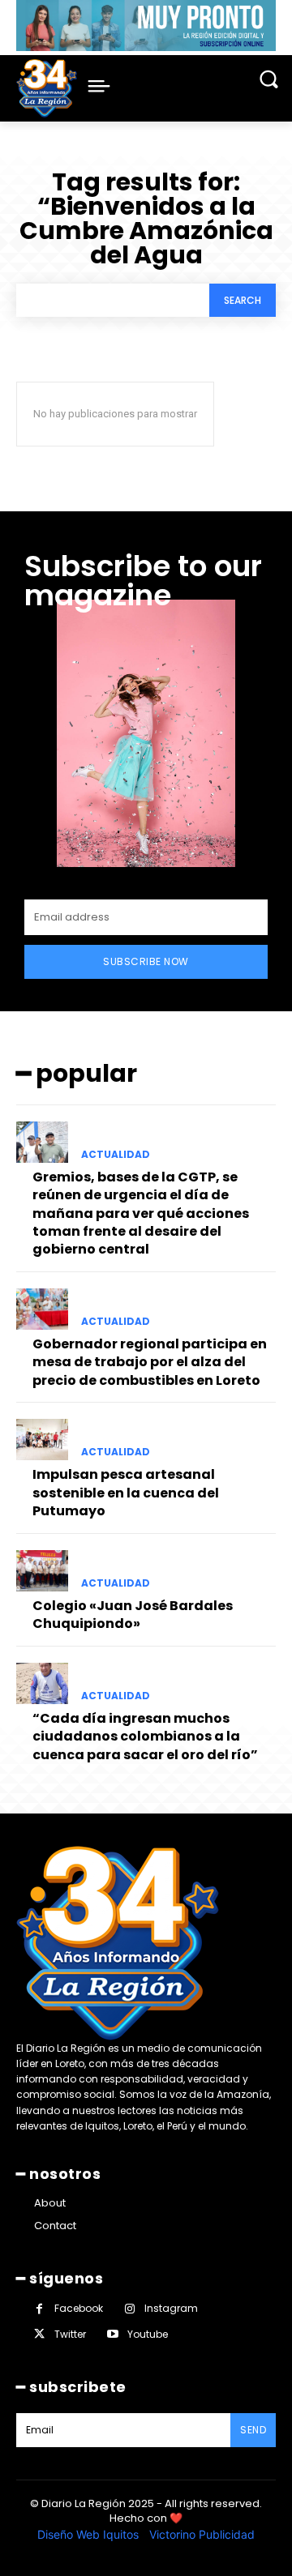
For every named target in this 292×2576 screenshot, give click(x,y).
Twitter (70, 2334)
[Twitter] (39, 2334)
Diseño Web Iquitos (90, 2534)
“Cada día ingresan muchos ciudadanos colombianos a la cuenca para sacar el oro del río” (145, 1737)
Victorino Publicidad (202, 2534)
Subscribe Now (146, 961)
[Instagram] (129, 2309)
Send (253, 2430)
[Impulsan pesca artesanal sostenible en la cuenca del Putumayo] (42, 1440)
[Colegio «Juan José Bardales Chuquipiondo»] (42, 1571)
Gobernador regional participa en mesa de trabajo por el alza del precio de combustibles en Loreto (150, 1362)
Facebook (79, 2308)
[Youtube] (112, 2334)
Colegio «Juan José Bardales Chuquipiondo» (133, 1615)
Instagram (171, 2308)
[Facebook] (39, 2309)
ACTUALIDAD (116, 1155)
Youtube (148, 2334)
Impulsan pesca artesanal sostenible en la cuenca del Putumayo (126, 1493)
